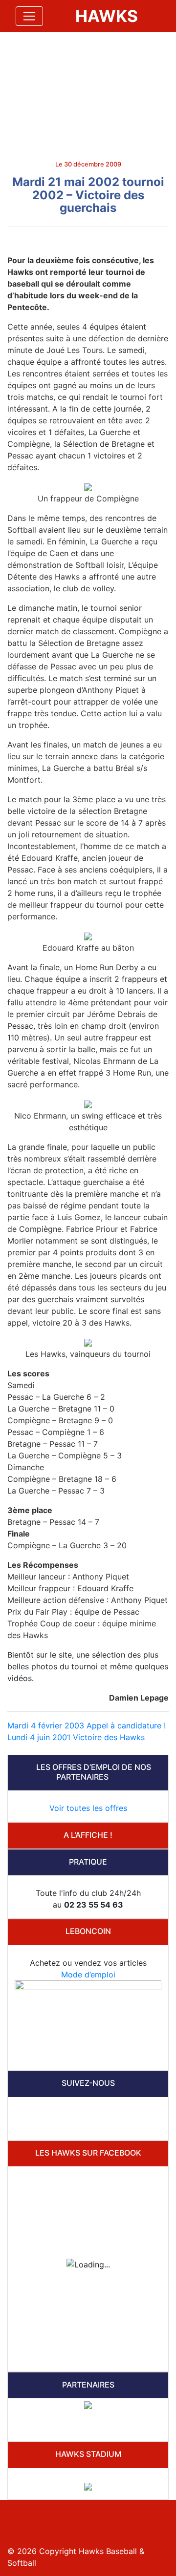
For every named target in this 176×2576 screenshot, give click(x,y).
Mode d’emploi (88, 1974)
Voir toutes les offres (88, 1808)
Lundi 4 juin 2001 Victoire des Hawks (76, 1737)
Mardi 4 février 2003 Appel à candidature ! (87, 1725)
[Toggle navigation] (29, 16)
